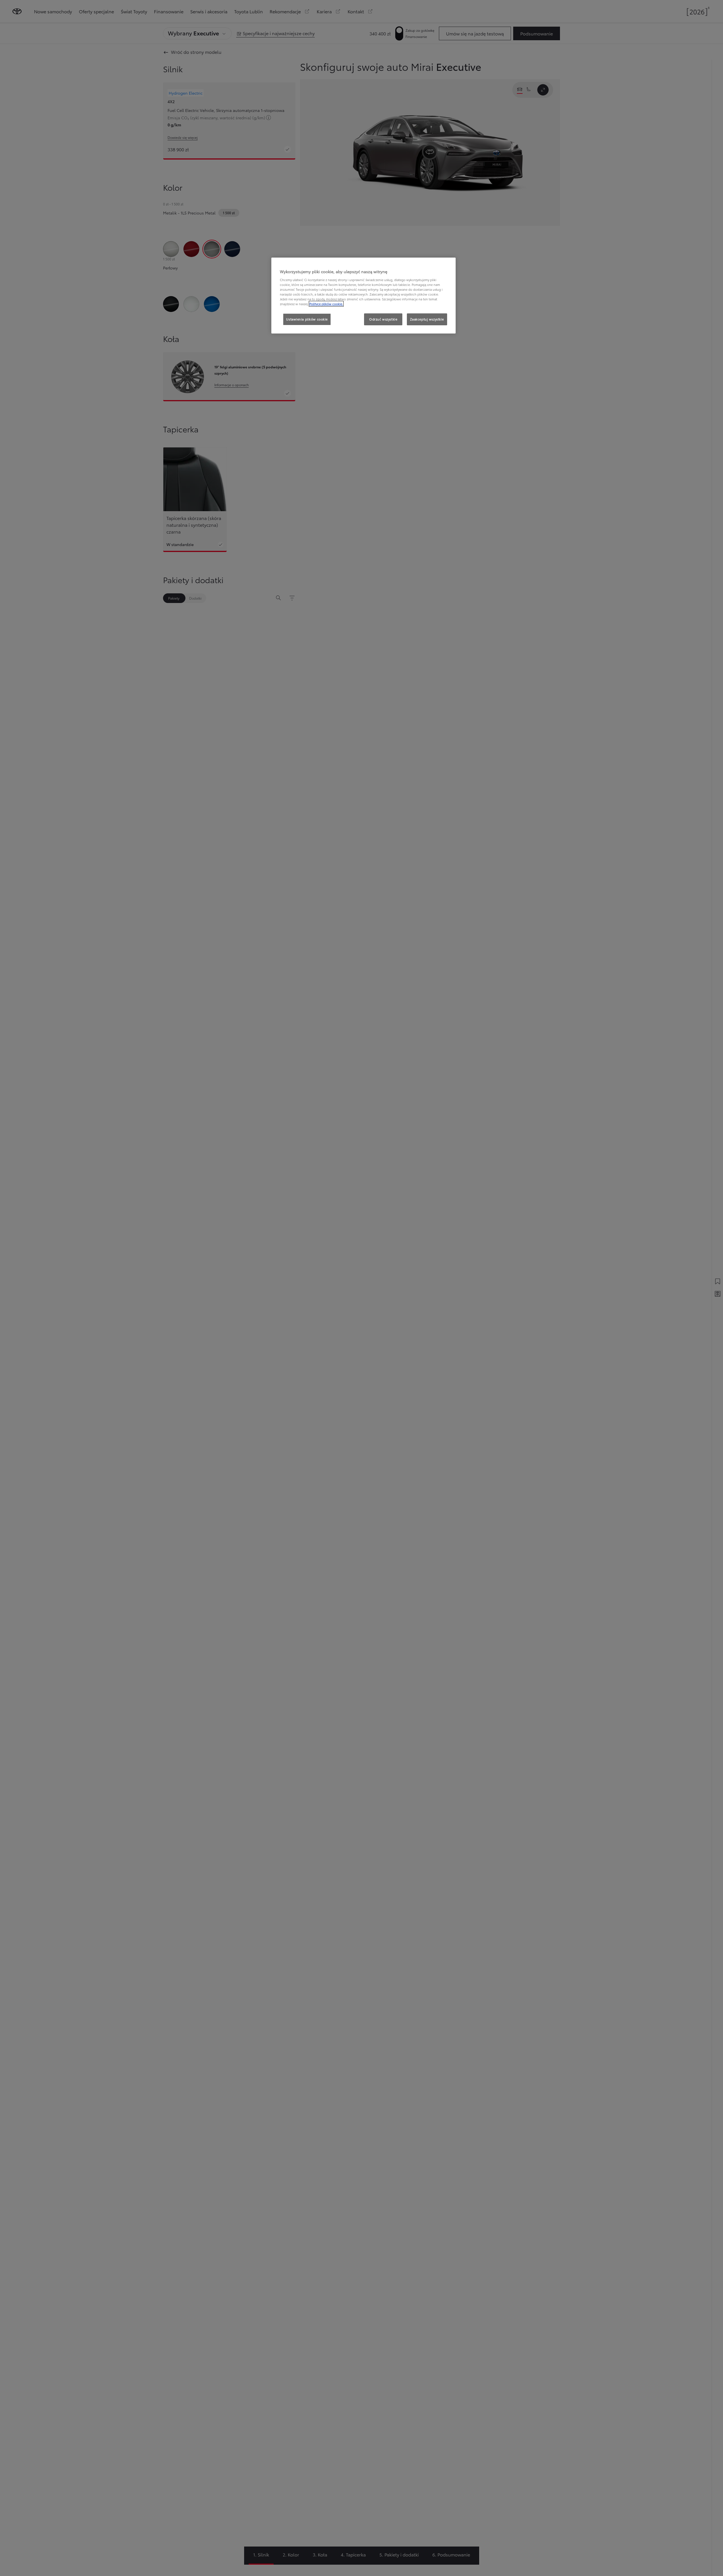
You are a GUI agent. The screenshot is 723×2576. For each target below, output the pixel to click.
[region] (363, 296)
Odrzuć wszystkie (383, 319)
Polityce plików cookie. (326, 304)
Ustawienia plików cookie (307, 319)
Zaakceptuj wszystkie (427, 319)
